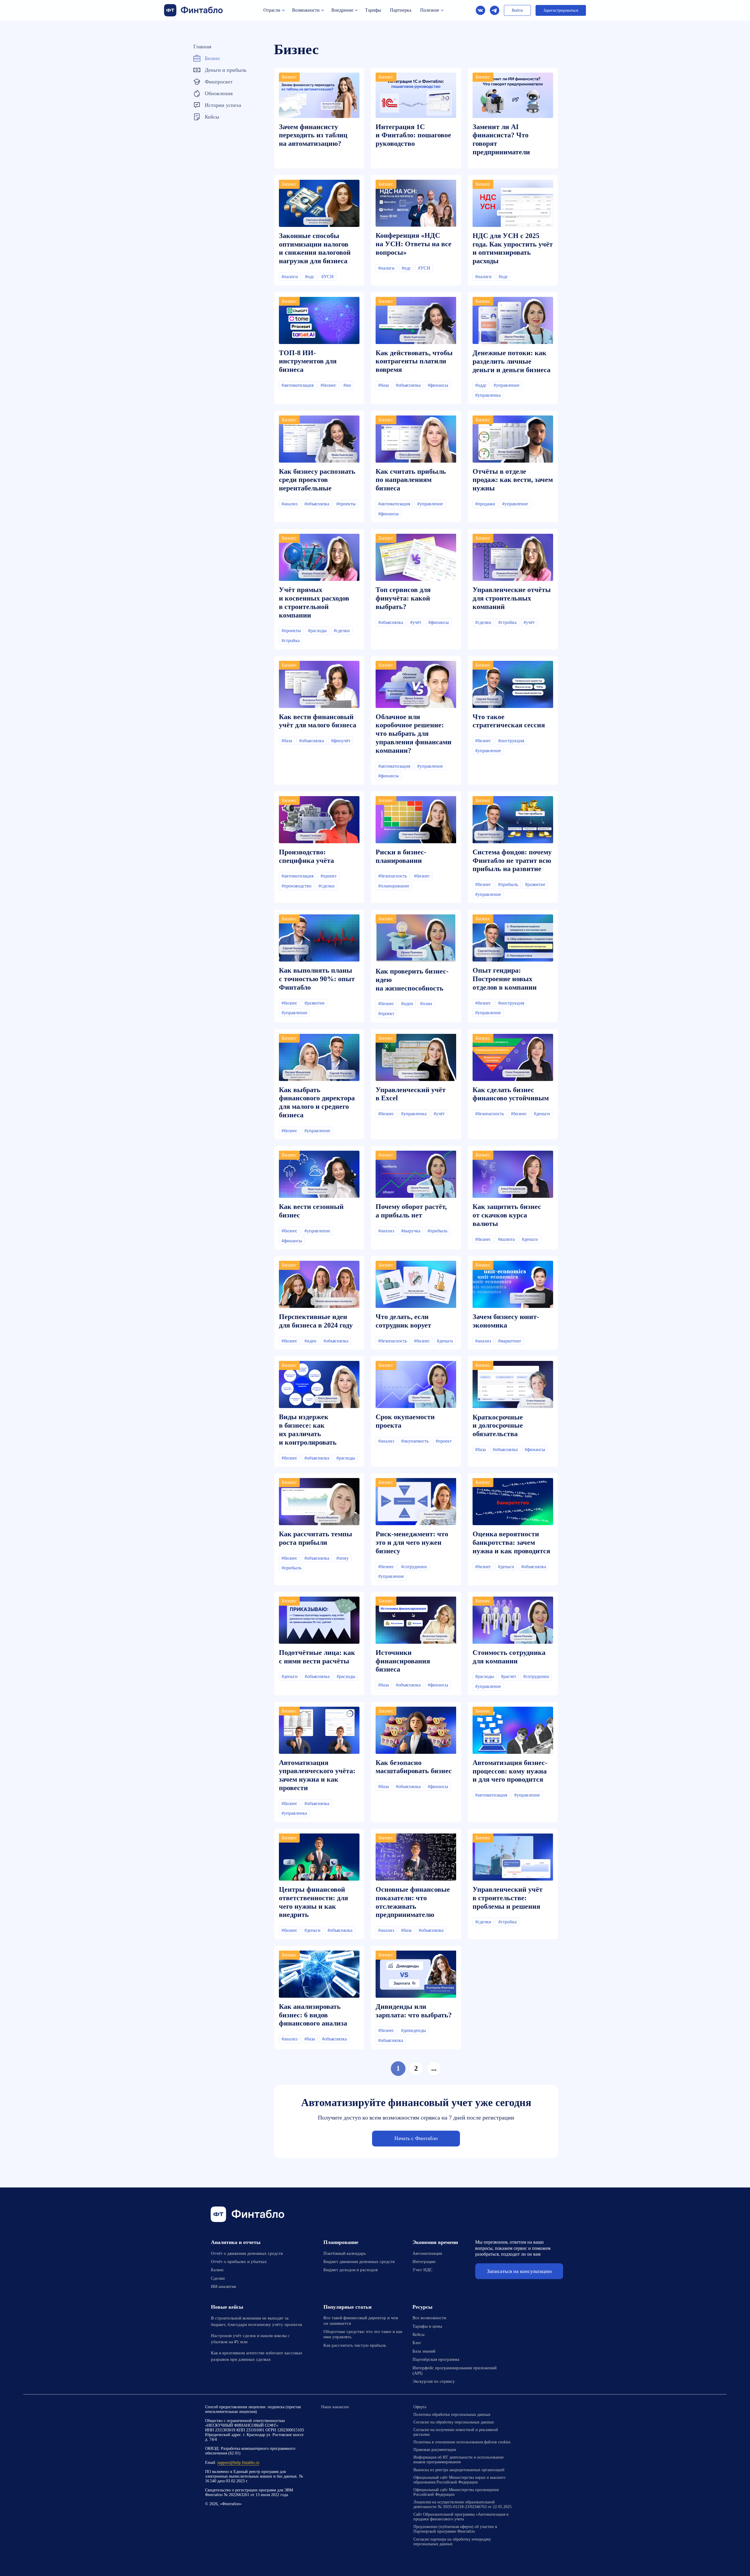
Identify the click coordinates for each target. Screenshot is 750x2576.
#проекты (346, 504)
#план (426, 1004)
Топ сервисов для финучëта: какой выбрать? (403, 598)
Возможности (306, 10)
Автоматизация (427, 2253)
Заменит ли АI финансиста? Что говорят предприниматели (501, 139)
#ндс (310, 277)
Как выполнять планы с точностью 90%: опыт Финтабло (317, 979)
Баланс (218, 2270)
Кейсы (419, 2334)
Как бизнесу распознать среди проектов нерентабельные (317, 480)
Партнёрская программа (436, 2359)
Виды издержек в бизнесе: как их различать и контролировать (308, 1429)
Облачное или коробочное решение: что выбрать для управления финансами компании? (414, 734)
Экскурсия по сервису (434, 2381)
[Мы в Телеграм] (495, 10)
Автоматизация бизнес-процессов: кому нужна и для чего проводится (510, 1771)
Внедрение (342, 10)
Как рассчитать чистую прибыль (355, 2345)
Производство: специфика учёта (306, 856)
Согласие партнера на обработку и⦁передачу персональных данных (452, 2542)
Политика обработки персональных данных (452, 2415)
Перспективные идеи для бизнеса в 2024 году (316, 1321)
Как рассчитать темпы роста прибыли (316, 1538)
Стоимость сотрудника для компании (509, 1657)
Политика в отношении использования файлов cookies (462, 2442)
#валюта (506, 1239)
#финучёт (341, 741)
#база (383, 385)
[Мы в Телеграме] (538, 2407)
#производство (296, 886)
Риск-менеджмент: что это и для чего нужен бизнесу (412, 1542)
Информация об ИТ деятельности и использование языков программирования (458, 2460)
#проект (329, 876)
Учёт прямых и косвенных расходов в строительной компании (314, 602)
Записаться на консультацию (519, 2271)
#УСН (328, 277)
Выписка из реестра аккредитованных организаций (459, 2470)
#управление (507, 385)
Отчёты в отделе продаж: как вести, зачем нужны (513, 480)
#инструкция (511, 741)
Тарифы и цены (427, 2326)
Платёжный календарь (345, 2253)
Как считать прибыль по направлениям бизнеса (411, 480)
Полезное (430, 10)
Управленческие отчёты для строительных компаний (512, 598)
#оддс (481, 385)
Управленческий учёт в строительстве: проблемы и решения (508, 1898)
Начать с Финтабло (416, 2138)
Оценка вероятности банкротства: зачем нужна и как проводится (511, 1542)
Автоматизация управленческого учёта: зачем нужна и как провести (317, 1775)
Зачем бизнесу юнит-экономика (506, 1321)
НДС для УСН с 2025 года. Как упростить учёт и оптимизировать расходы (513, 248)
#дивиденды (414, 2030)
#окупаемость (415, 1441)
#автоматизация (298, 385)
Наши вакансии (335, 2407)
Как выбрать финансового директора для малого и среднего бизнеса (317, 1102)
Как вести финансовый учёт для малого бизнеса (318, 721)
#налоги (290, 277)
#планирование (394, 886)
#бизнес (328, 385)
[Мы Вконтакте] (480, 10)
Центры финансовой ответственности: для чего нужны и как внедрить (313, 1902)
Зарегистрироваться (561, 10)
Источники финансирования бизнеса (403, 1661)
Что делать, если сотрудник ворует (403, 1321)
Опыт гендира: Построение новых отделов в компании (505, 979)
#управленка (488, 395)
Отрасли (272, 10)
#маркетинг (510, 1341)
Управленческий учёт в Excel (411, 1094)
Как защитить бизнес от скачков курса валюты (507, 1215)
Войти (517, 10)
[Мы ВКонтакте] (523, 2407)
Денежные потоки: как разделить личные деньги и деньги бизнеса (512, 361)
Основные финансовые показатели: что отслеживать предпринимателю (413, 1902)
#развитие (535, 884)
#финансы (438, 385)
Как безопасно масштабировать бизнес (414, 1767)
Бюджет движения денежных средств (359, 2262)
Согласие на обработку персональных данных (454, 2422)
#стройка (291, 640)
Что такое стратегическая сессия (509, 721)
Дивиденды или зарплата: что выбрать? (414, 2011)
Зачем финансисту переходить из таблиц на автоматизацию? (313, 135)
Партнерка (401, 10)
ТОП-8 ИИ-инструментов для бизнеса (308, 361)
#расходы (317, 631)
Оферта (420, 2407)
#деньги (542, 1114)
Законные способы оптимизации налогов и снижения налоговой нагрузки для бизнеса (315, 248)
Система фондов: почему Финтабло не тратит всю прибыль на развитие (512, 861)
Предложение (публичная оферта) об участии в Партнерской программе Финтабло (455, 2529)
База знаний (424, 2351)
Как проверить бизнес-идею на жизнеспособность (412, 980)
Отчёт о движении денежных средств (247, 2253)
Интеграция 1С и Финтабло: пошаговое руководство (413, 135)
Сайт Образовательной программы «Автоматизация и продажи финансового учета (461, 2517)
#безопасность (393, 876)
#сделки (342, 631)
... (434, 2068)
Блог (417, 2343)
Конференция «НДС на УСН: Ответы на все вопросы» (414, 244)
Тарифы (373, 10)
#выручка (411, 1231)
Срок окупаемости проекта (405, 1421)
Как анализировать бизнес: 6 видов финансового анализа (313, 2015)
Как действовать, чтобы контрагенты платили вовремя (414, 361)
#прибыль (508, 884)
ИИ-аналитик (224, 2286)
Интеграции (424, 2262)
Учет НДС (422, 2270)
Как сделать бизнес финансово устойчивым (511, 1094)
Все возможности (429, 2318)
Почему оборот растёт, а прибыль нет (411, 1211)
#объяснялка (408, 385)
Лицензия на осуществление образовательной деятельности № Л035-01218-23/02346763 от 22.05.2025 (462, 2504)
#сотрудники (414, 1567)
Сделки (218, 2278)
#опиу (342, 1558)
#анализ (289, 504)
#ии (347, 385)
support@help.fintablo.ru (238, 2463)
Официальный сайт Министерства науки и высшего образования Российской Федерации (459, 2480)
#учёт (416, 622)
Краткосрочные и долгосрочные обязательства (498, 1426)
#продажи (485, 504)
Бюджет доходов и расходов (351, 2270)
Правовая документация (435, 2450)
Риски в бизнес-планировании (401, 856)
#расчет (509, 1676)
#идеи (407, 1004)
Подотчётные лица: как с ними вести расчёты (317, 1657)
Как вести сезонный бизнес (311, 1211)
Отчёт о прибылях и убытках (239, 2262)
